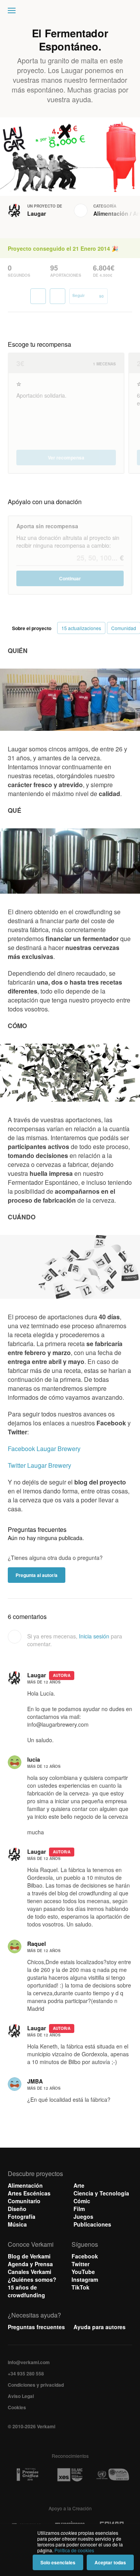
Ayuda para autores (100, 2327)
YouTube (83, 2272)
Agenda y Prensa (30, 2264)
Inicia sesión (94, 1636)
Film (79, 2209)
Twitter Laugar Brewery (39, 1465)
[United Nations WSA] (113, 2475)
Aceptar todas (110, 2562)
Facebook (85, 2256)
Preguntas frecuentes (36, 2327)
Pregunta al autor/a (37, 1575)
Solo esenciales (58, 2562)
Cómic (82, 2201)
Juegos (83, 2216)
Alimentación (111, 213)
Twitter (80, 2264)
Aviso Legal (21, 2396)
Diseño (17, 2209)
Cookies (17, 2407)
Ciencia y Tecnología (101, 2193)
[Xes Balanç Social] (70, 2475)
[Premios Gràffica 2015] (27, 2475)
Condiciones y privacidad (36, 2385)
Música (17, 2224)
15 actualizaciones (81, 628)
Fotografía (22, 2216)
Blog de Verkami (29, 2256)
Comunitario (24, 2201)
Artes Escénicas (29, 2193)
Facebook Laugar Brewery (44, 1449)
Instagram (85, 2279)
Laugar (37, 213)
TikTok (80, 2287)
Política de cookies (74, 2550)
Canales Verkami (30, 2272)
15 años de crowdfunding (26, 2291)
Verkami (71, 12)
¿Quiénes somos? (32, 2279)
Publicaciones (92, 2224)
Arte (79, 2185)
